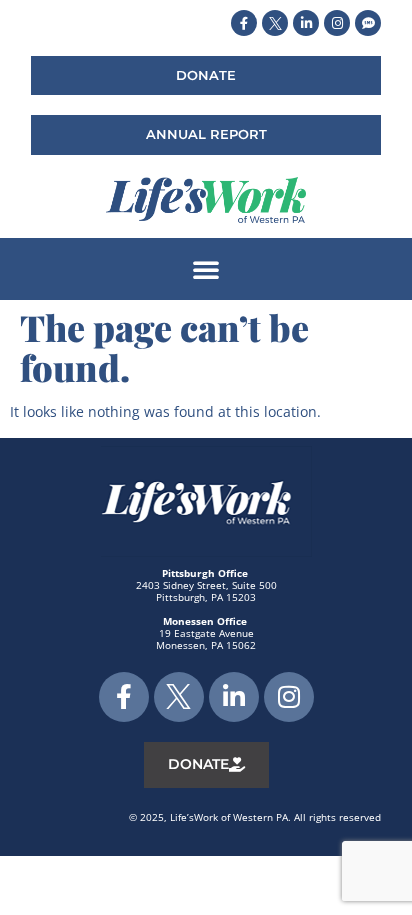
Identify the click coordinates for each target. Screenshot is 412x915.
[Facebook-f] (244, 23)
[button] (206, 269)
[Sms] (368, 23)
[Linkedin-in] (306, 23)
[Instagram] (337, 23)
